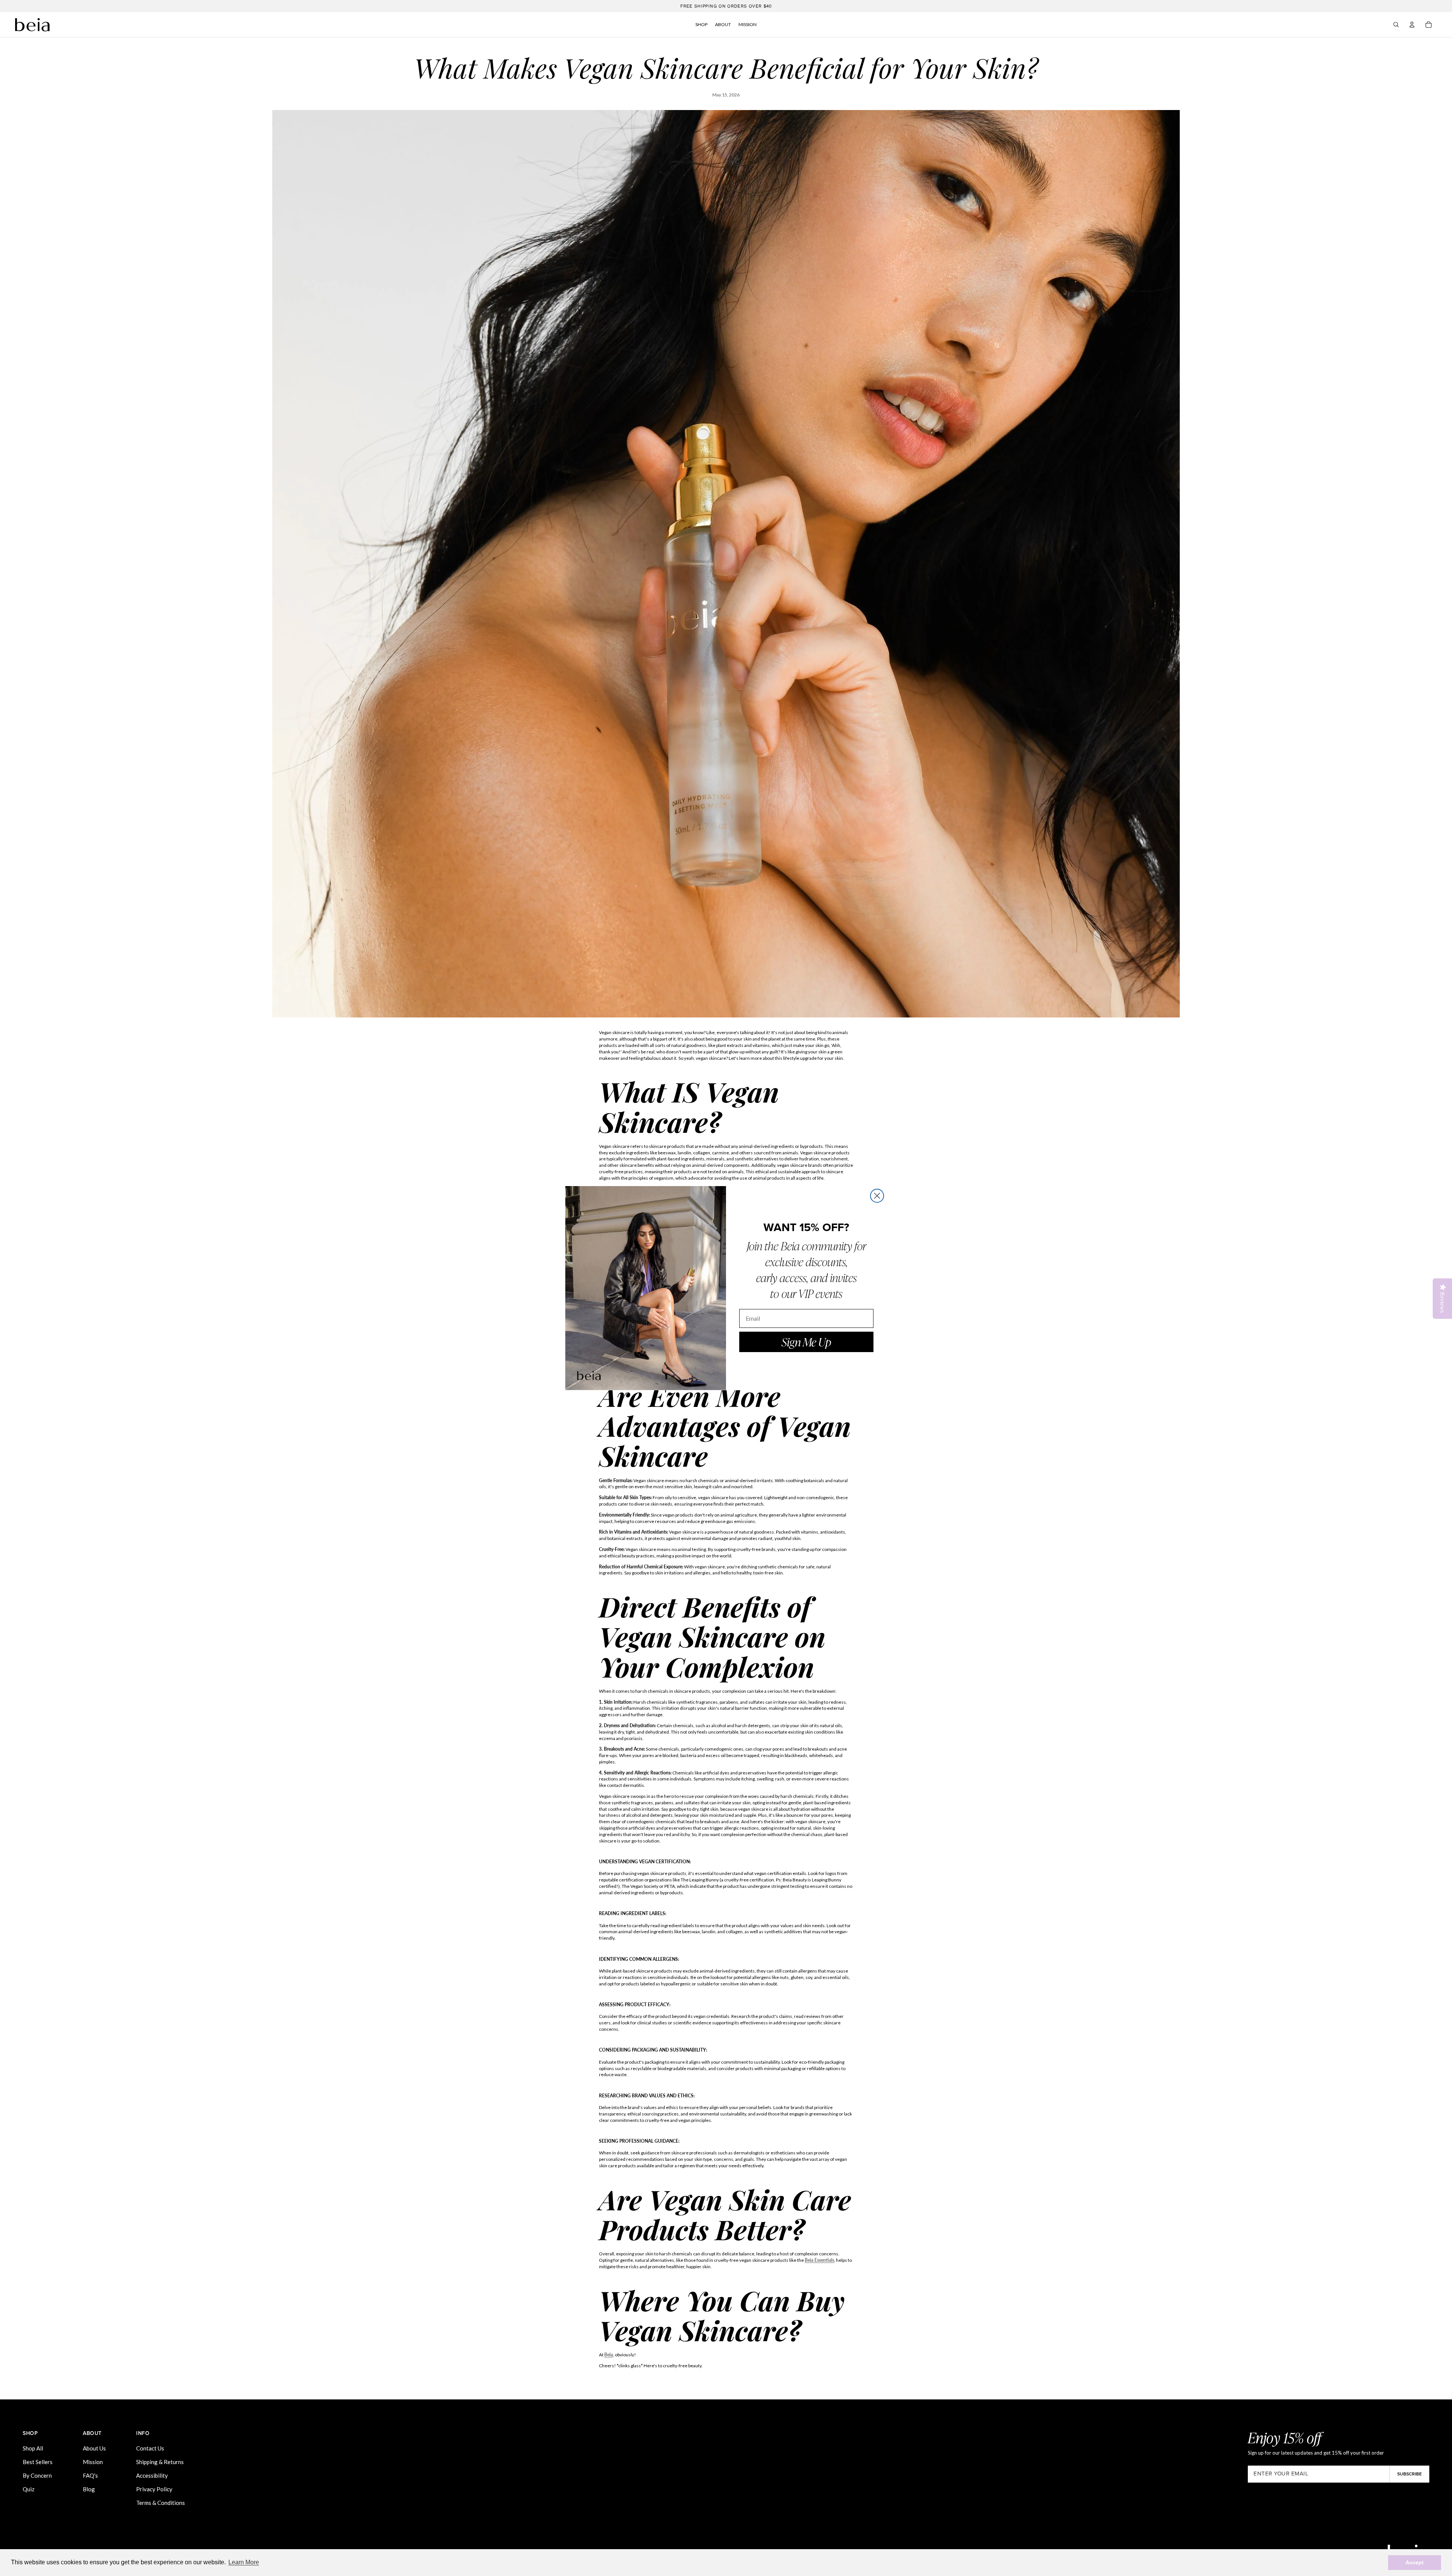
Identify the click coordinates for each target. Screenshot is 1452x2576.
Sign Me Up (806, 1342)
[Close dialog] (877, 1196)
